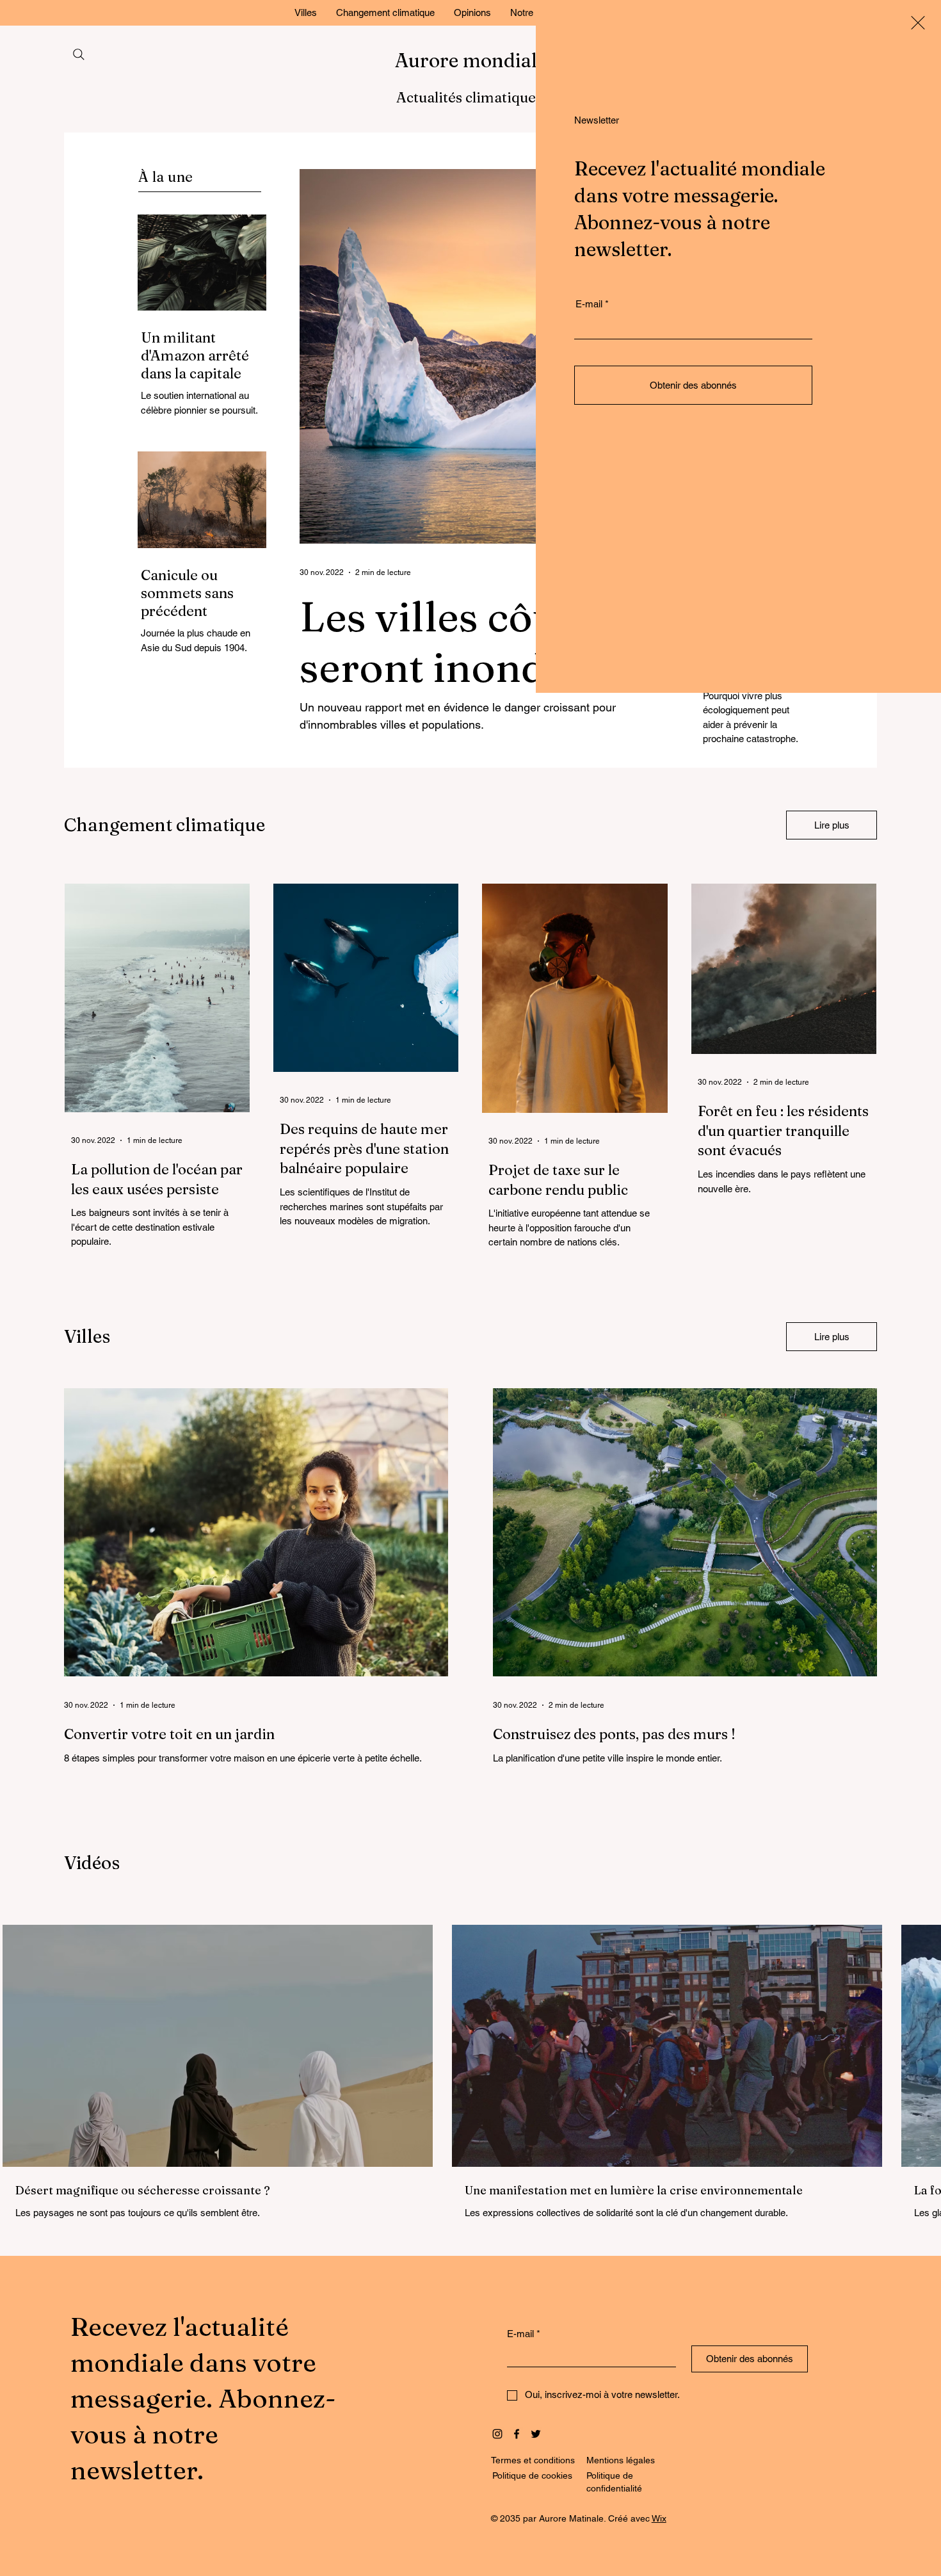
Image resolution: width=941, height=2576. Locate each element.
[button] (918, 23)
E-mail (589, 304)
